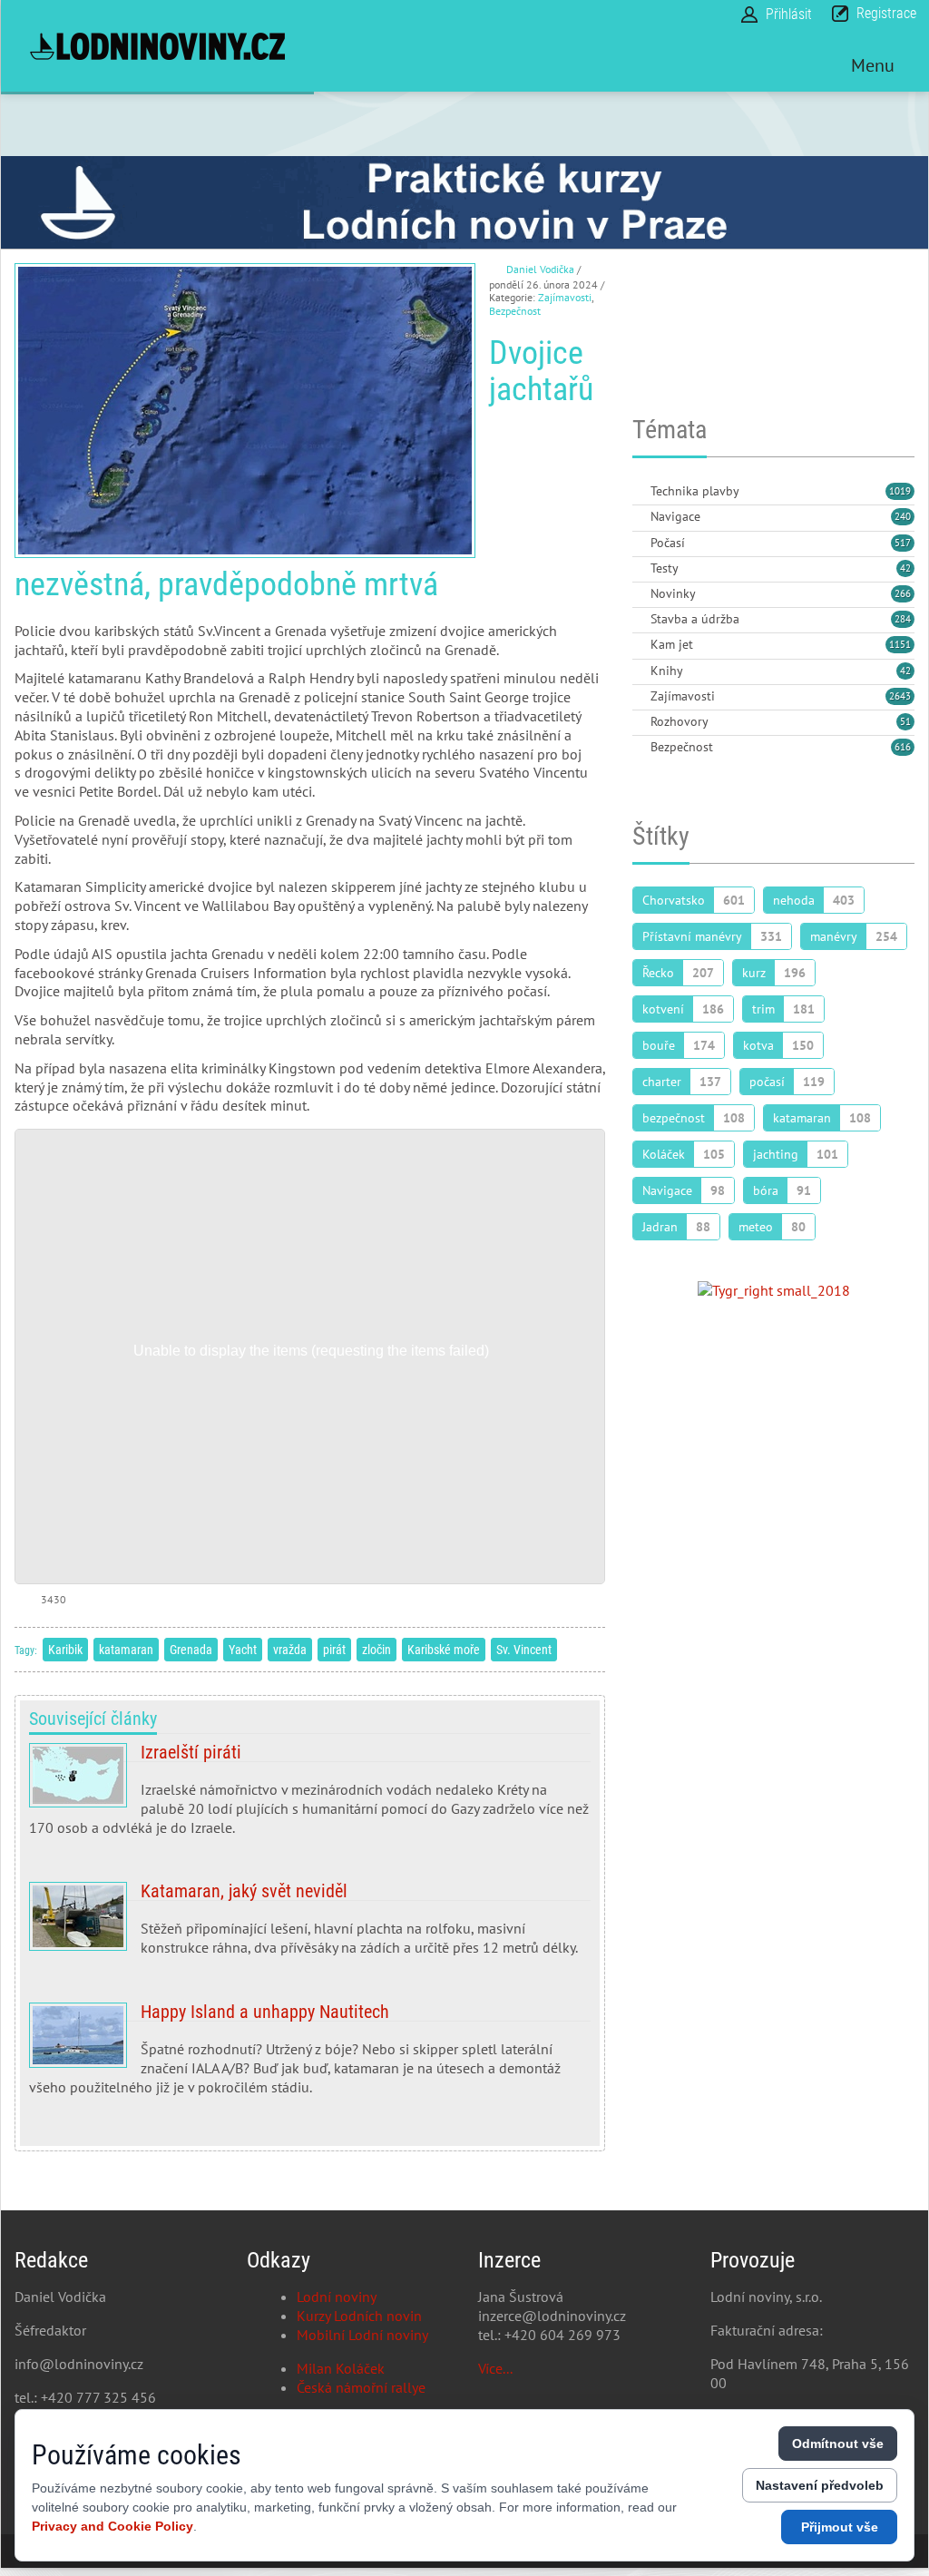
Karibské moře (444, 1650)
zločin (376, 1650)
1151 (900, 644)
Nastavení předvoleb (820, 2485)
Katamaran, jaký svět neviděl (310, 1926)
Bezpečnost (515, 311)
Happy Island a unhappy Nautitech (310, 2056)
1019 (900, 491)
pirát (334, 1650)
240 (903, 516)
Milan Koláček (341, 2368)
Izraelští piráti (310, 1797)
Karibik (65, 1650)
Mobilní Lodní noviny (362, 2335)
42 (905, 568)
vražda (290, 1650)
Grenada (191, 1650)
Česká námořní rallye (361, 2387)
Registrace (886, 13)
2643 (900, 696)
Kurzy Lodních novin (359, 2316)
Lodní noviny (337, 2297)
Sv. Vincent (524, 1650)
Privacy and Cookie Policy (112, 2526)
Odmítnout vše (838, 2444)
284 (903, 619)
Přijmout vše (840, 2527)
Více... (495, 2368)
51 (905, 721)
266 (903, 593)
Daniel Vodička (540, 269)
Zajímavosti (565, 297)
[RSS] (640, 492)
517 (903, 543)
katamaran (126, 1650)
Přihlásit (789, 14)
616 (903, 747)
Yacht (243, 1650)
